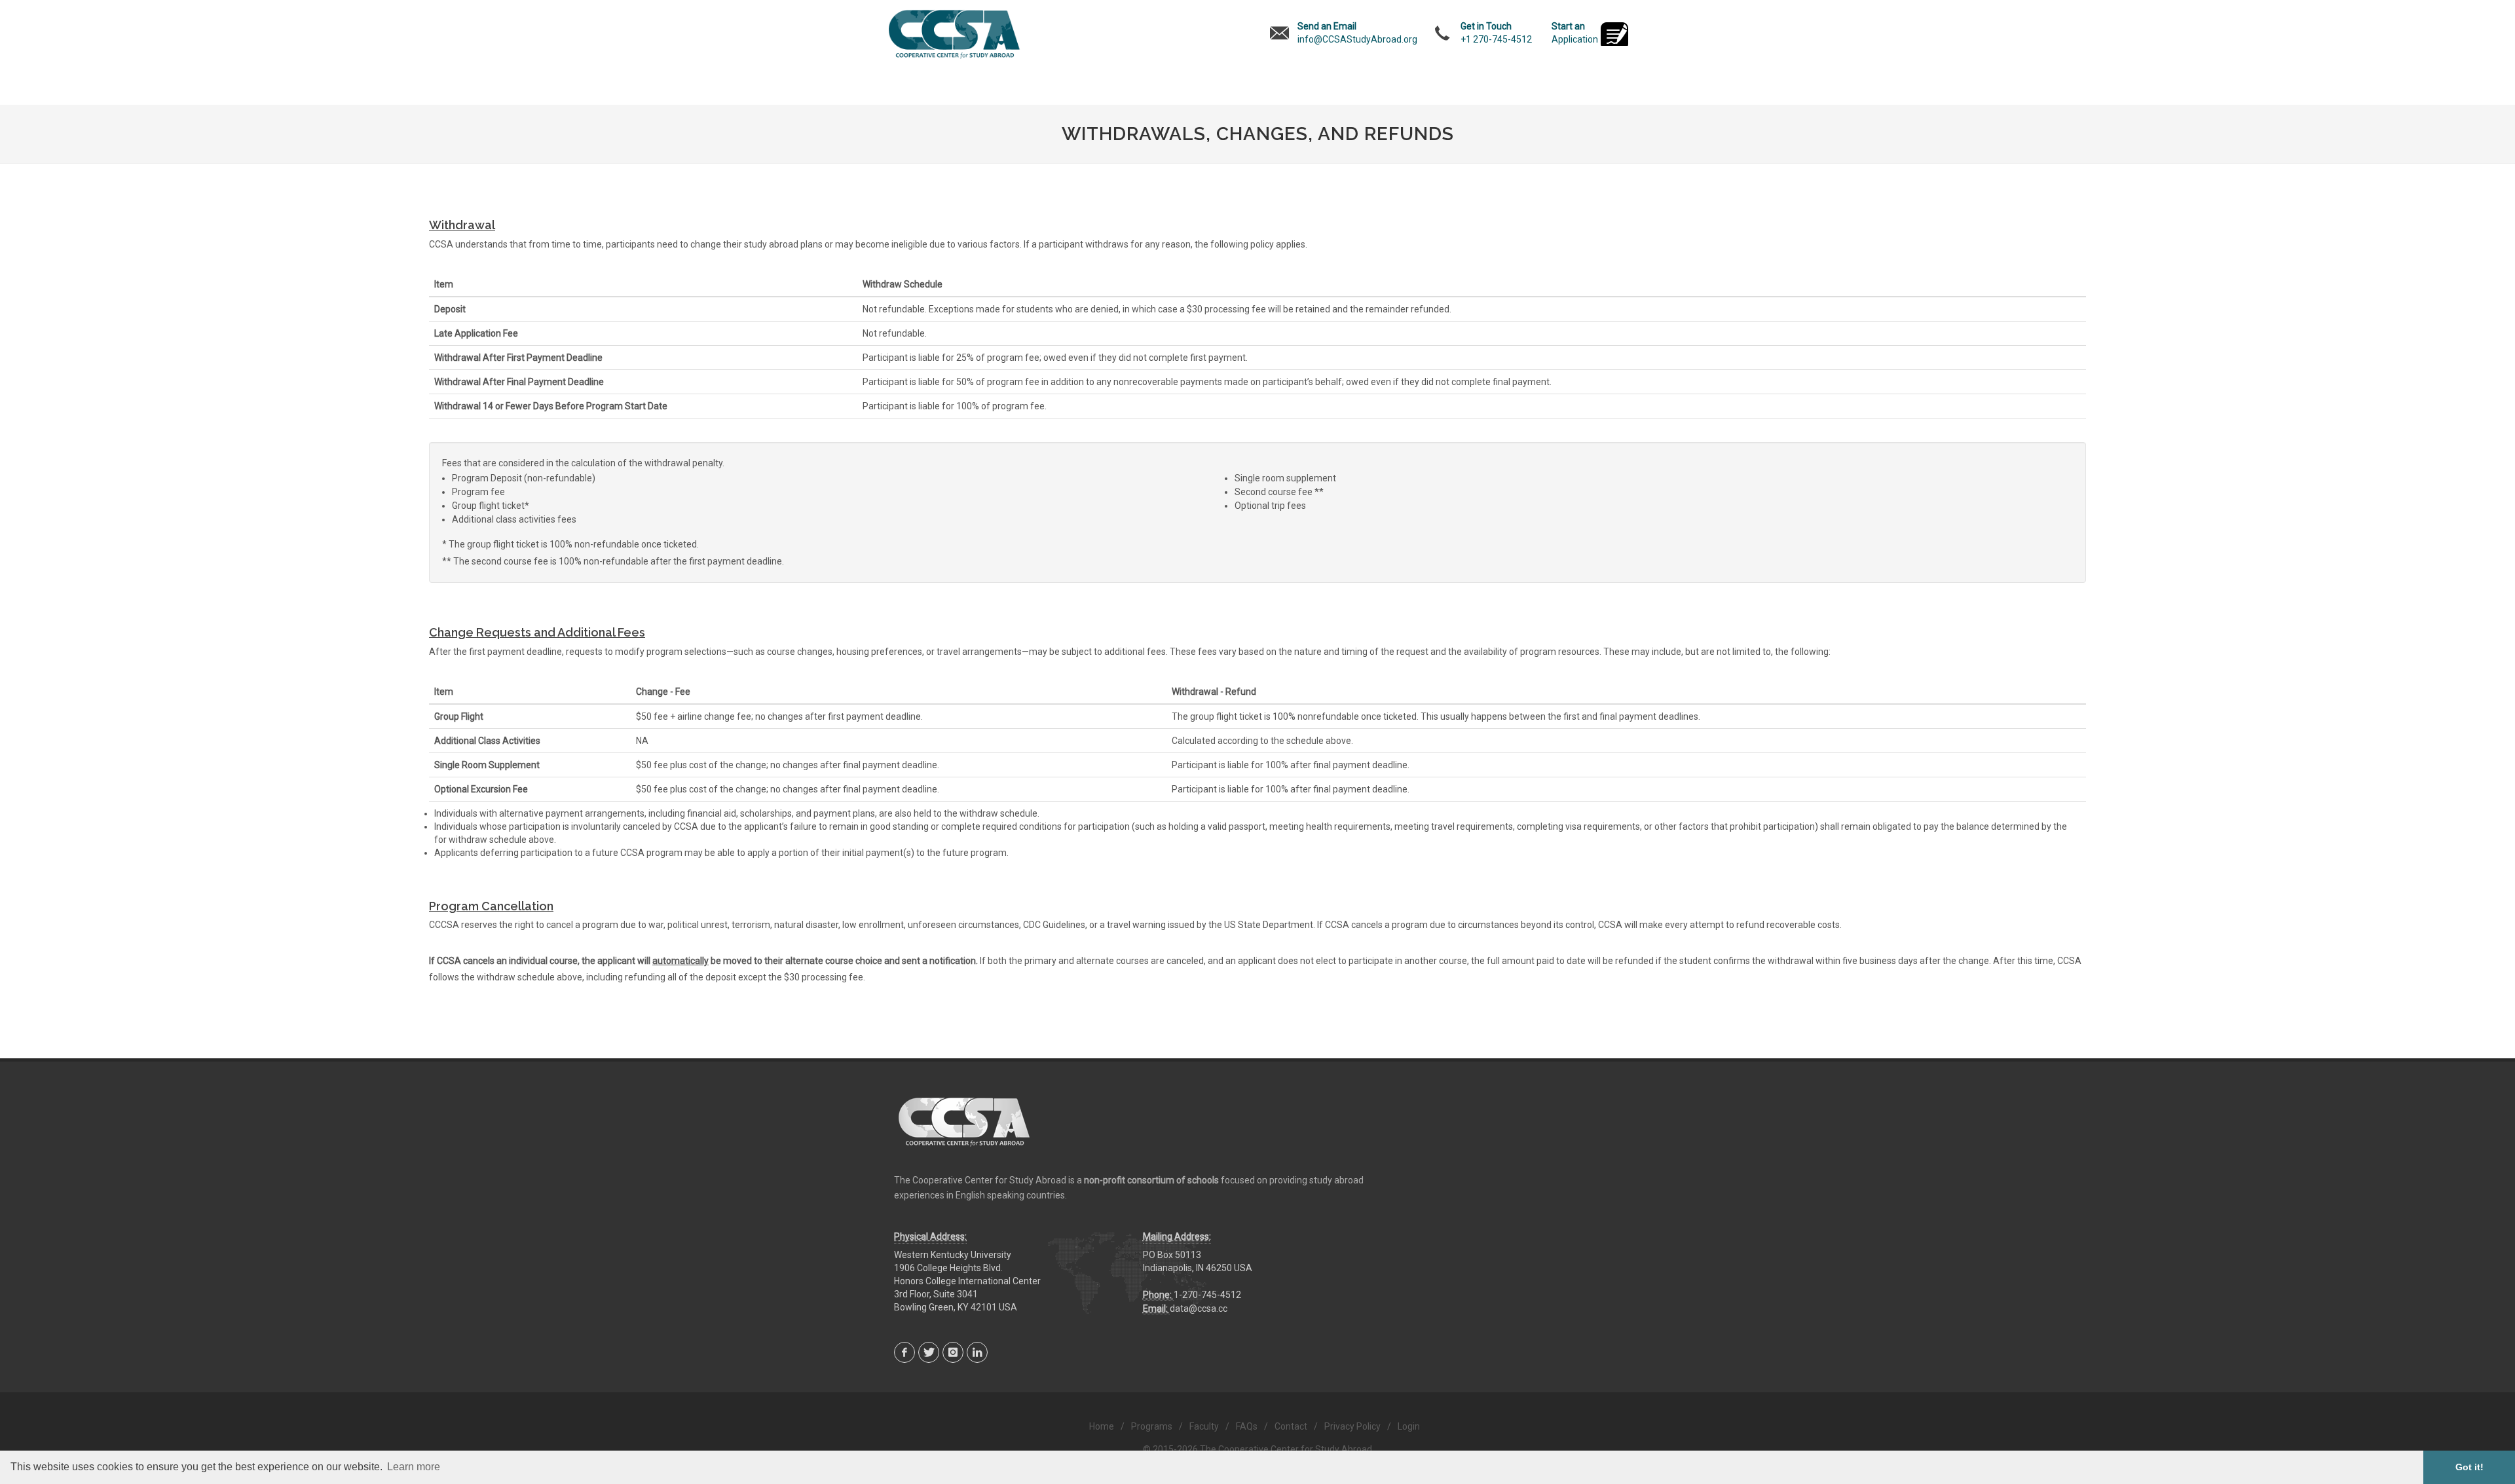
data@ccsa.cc (1199, 1308)
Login (1409, 1426)
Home (1102, 1426)
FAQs (1247, 1426)
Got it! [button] (2469, 1467)
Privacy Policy (1352, 1426)
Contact (1291, 1426)
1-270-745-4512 (1207, 1295)
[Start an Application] (1614, 35)
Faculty (1204, 1426)
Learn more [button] (414, 1467)
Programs (1152, 1426)
